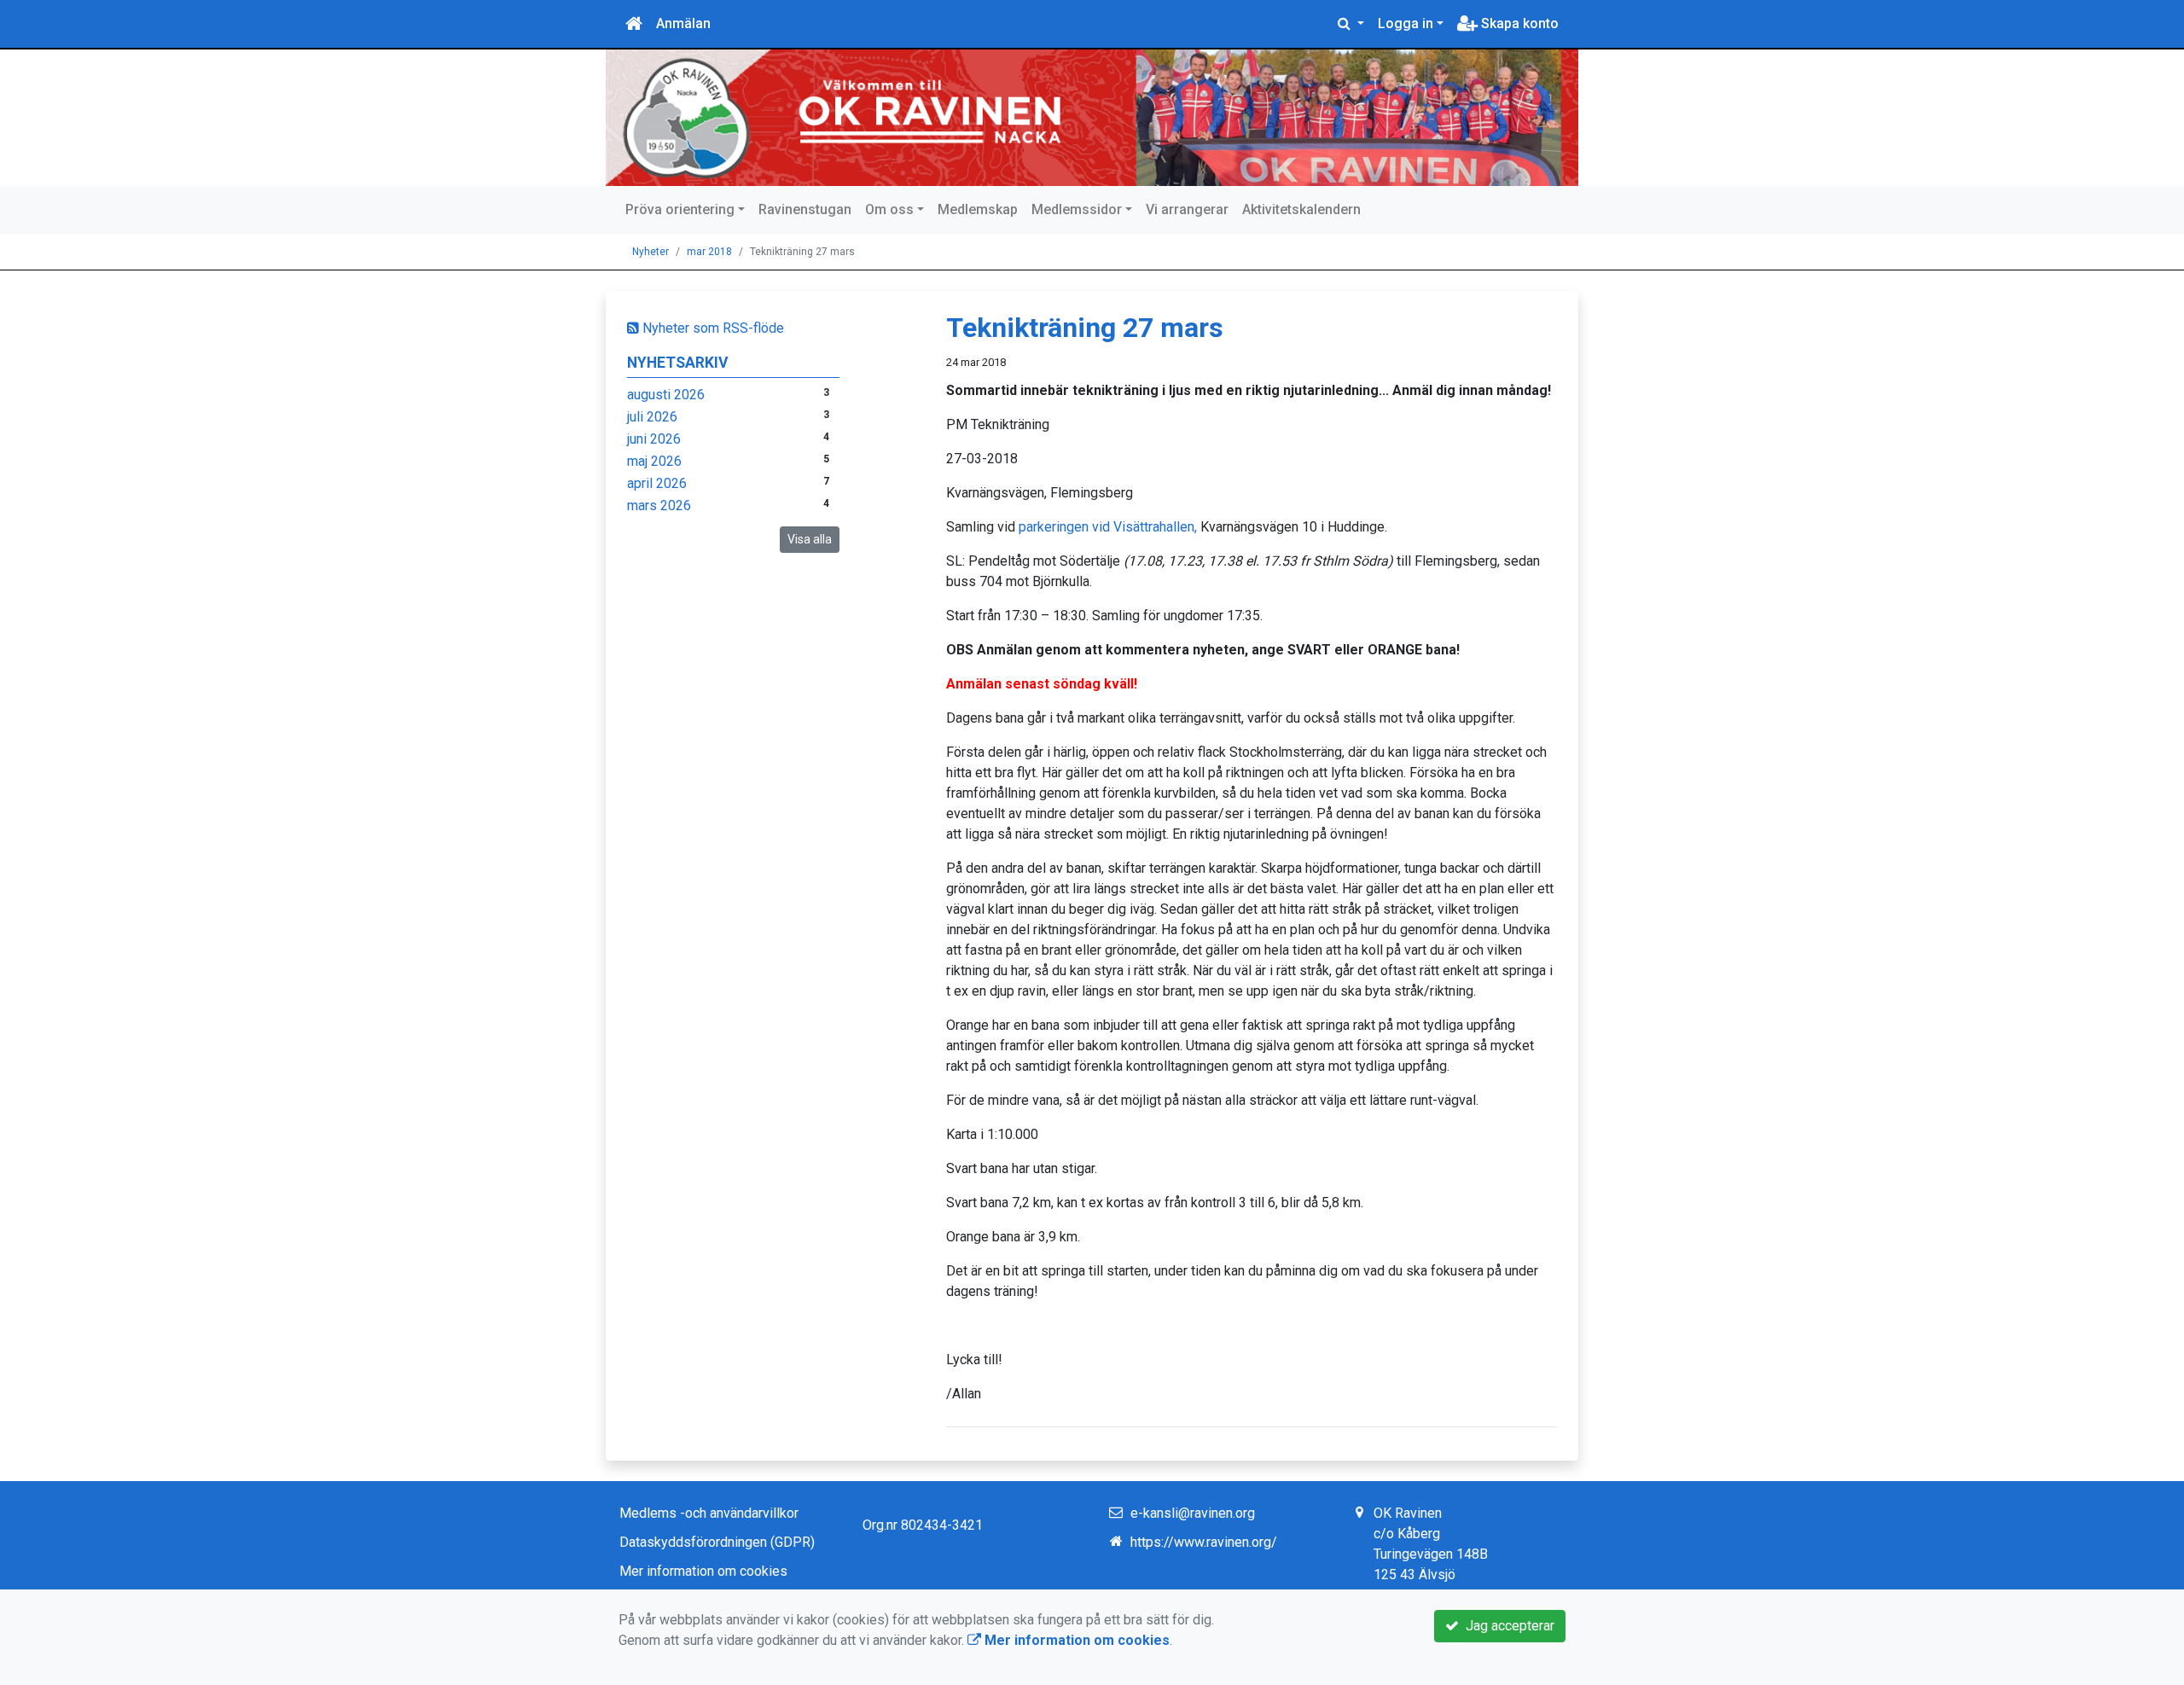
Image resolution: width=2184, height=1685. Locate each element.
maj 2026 (654, 461)
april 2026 (657, 483)
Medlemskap (978, 209)
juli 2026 (652, 417)
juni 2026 (654, 439)
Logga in (1406, 23)
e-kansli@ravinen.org (1193, 1513)
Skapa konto (1518, 23)
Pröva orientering (680, 209)
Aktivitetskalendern (1301, 209)
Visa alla (810, 539)
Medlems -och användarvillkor (709, 1513)
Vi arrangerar (1187, 209)
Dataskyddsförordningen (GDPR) (717, 1542)
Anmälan (683, 23)
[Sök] (1351, 24)
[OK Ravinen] (1092, 118)
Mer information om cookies (703, 1571)
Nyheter (651, 252)
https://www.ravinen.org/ (1204, 1542)
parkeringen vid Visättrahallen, (1108, 527)
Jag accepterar (1507, 1626)
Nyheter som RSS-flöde (712, 328)
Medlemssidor (1077, 209)
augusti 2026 (666, 395)
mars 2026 (659, 505)
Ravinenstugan (805, 209)
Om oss (889, 209)
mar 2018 (709, 252)
